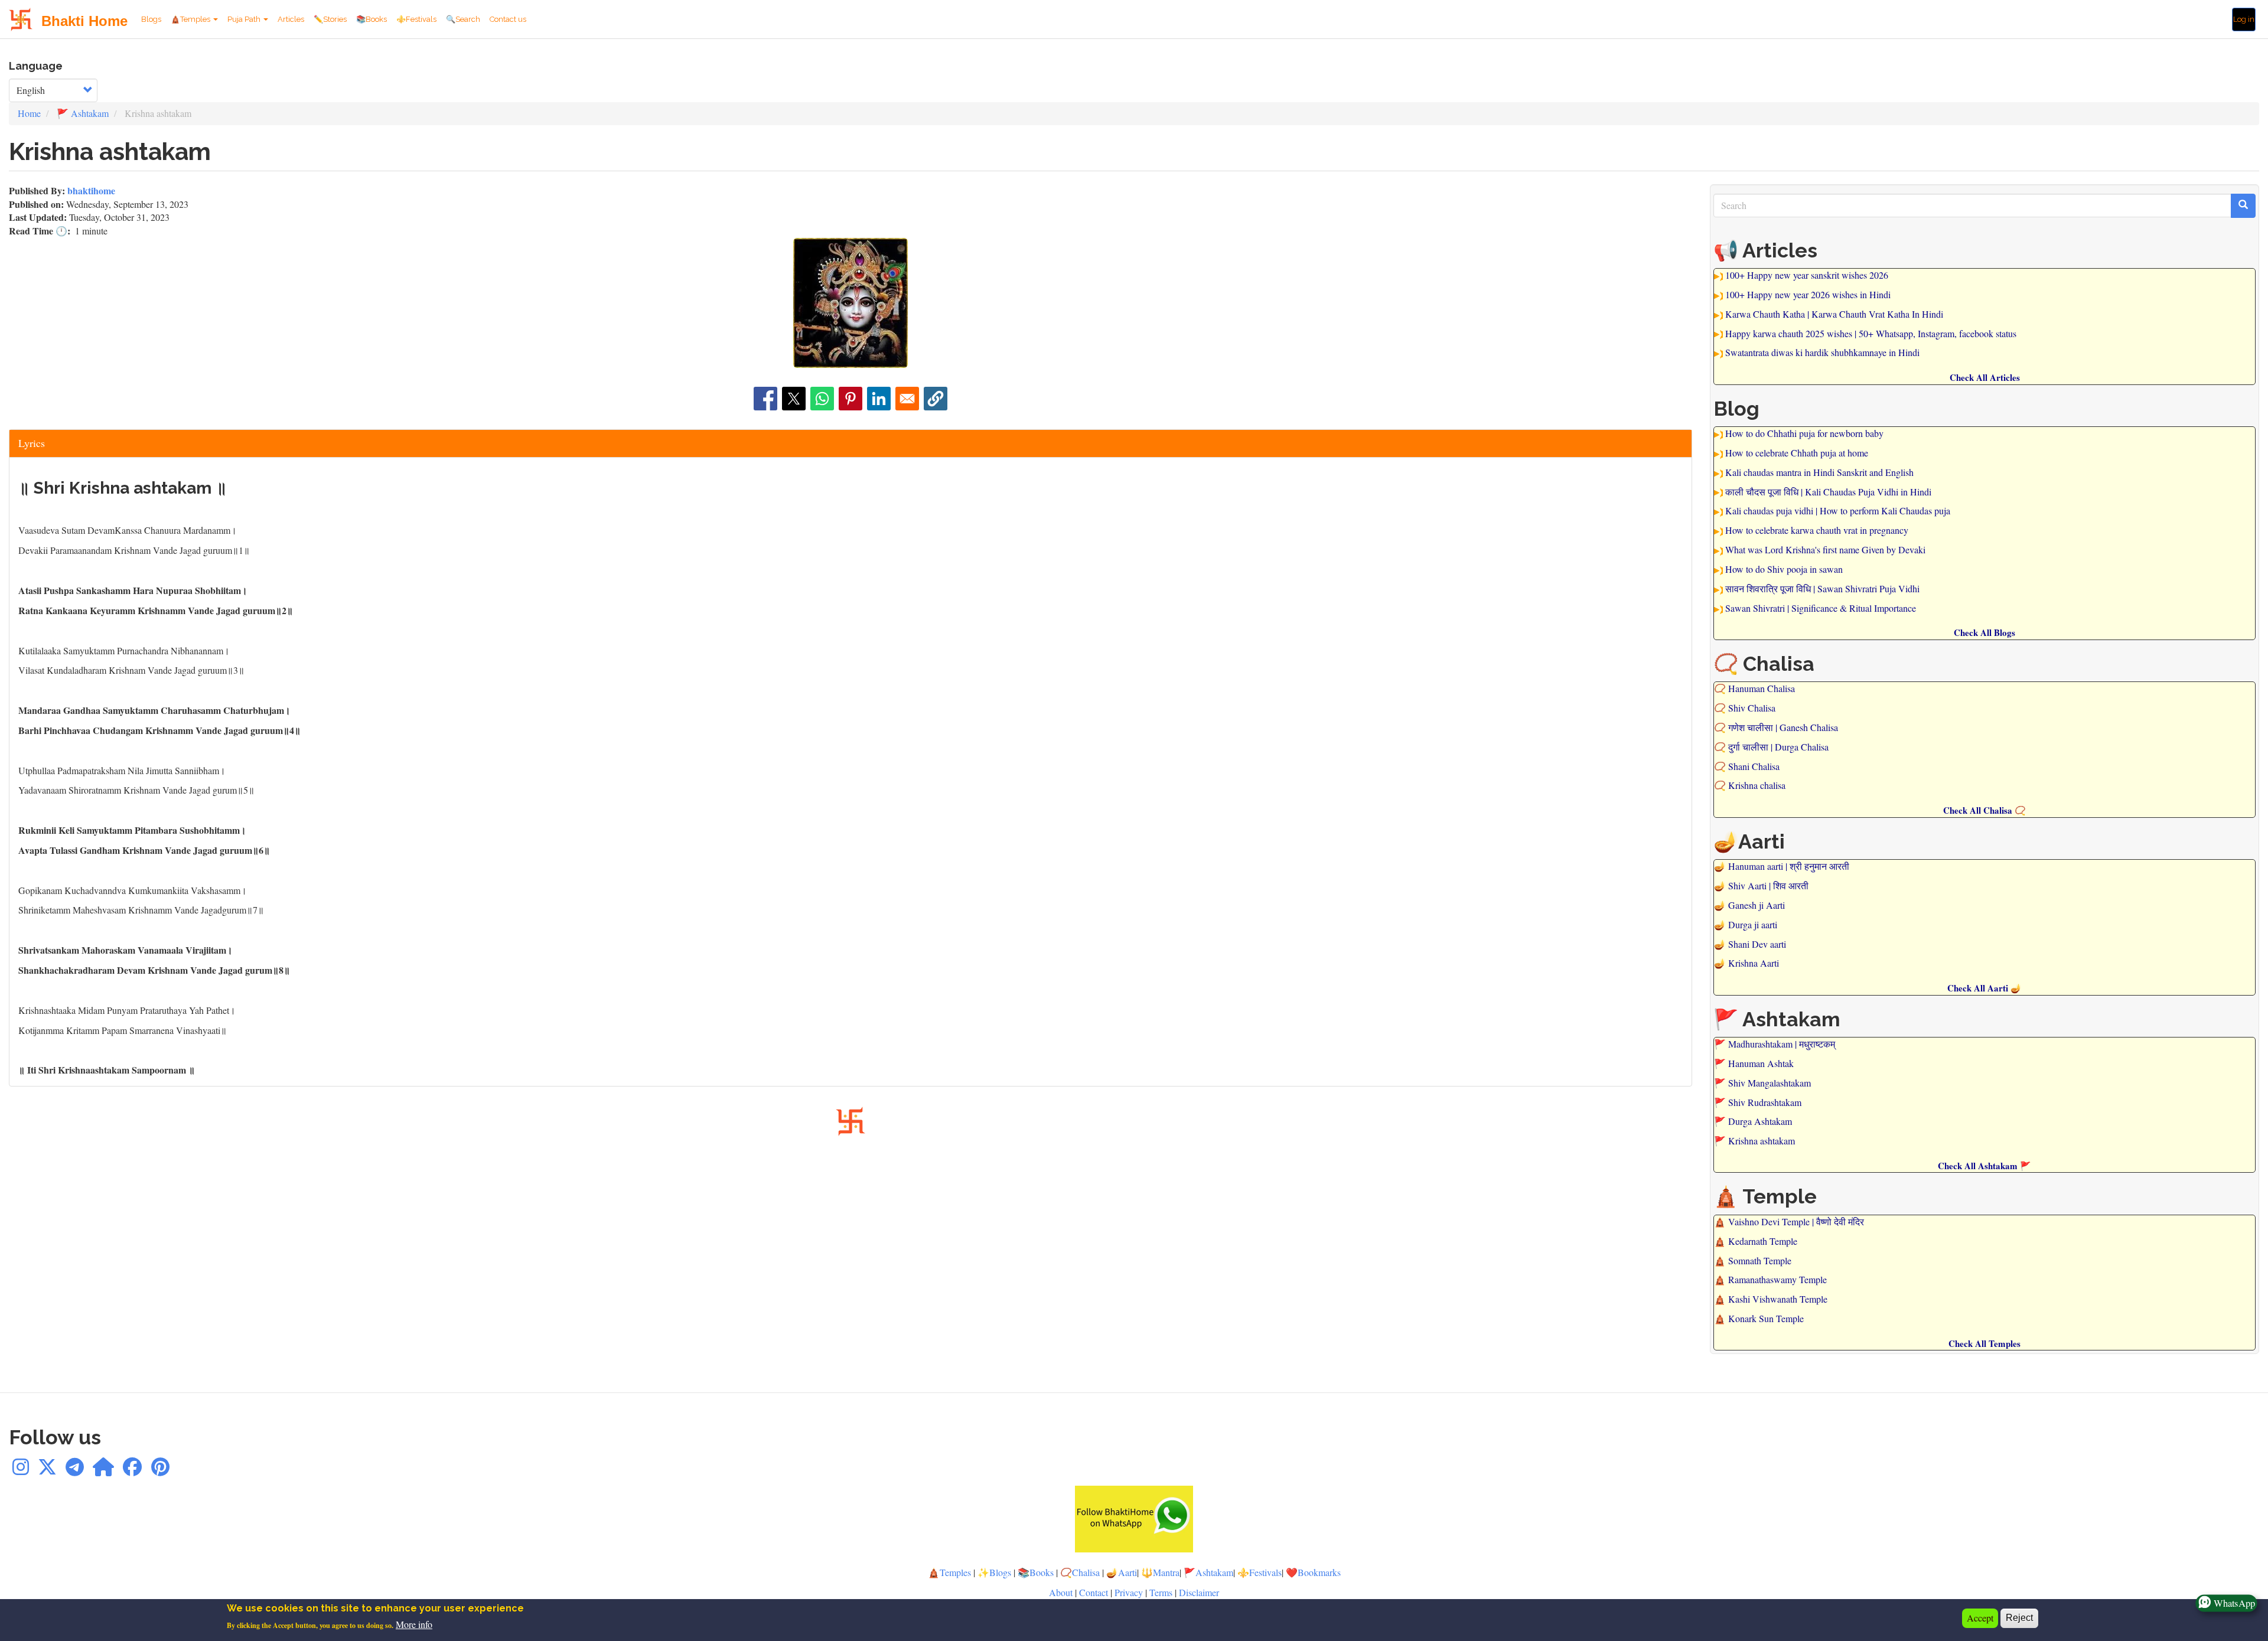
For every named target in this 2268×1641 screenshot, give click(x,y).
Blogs (151, 19)
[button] (936, 399)
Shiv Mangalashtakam (1770, 1083)
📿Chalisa (1080, 1572)
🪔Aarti (1122, 1572)
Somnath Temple (1760, 1260)
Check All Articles (1985, 377)
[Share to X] (794, 399)
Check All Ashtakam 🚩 (1984, 1166)
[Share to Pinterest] (850, 399)
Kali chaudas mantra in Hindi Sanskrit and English (1819, 472)
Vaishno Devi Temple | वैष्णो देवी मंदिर (1796, 1221)
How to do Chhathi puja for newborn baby (1804, 433)
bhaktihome (91, 190)
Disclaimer (1199, 1592)
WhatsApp (2235, 1603)
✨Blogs (994, 1572)
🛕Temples (191, 19)
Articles (291, 19)
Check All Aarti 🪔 (1984, 988)
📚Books (372, 19)
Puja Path (245, 19)
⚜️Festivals (416, 19)
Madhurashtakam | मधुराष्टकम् (1782, 1044)
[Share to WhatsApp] (822, 399)
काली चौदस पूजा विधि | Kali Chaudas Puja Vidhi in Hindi (1828, 492)
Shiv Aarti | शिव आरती (1768, 885)
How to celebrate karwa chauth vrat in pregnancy (1817, 530)
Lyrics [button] (32, 443)
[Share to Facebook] (765, 399)
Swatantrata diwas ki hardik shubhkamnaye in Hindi (1822, 352)
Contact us (508, 19)
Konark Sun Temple (1766, 1318)
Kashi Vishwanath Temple (1778, 1299)
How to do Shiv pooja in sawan (1784, 569)
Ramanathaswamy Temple (1777, 1279)
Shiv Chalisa (1752, 708)
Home (29, 113)
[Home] (25, 19)
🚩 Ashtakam (83, 113)
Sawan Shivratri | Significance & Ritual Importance (1821, 608)
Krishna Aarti (1754, 963)
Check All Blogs (1984, 632)
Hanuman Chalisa (1762, 688)
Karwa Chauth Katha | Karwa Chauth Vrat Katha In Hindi (1834, 314)
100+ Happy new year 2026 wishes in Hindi (1808, 294)
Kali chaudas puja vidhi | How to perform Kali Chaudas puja (1838, 510)
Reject (2019, 1618)
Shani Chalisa (1754, 766)
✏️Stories (330, 19)
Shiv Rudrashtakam (1765, 1102)
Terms (1162, 1592)
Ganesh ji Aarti (1757, 905)
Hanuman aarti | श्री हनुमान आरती (1789, 866)
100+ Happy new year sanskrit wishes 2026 (1807, 275)
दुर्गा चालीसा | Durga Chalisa (1778, 747)
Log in (2244, 19)
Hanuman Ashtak (1761, 1063)
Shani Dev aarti (1757, 944)
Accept (1980, 1618)
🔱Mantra (1160, 1572)
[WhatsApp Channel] (103, 1470)
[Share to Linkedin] (879, 399)
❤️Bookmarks (1313, 1572)
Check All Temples (1984, 1343)
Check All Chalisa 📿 (1984, 810)
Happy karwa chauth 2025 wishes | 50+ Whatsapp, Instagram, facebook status (1871, 333)
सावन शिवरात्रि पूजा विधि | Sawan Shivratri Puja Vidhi (1822, 588)
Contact (1094, 1592)
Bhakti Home (84, 21)
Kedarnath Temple (1763, 1241)
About (1061, 1592)
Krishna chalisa (1757, 785)
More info (414, 1625)
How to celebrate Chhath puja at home (1797, 453)
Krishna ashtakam (1762, 1141)
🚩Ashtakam (1208, 1572)
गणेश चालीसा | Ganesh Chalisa (1783, 727)
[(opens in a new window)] (21, 1470)
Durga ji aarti (1753, 924)
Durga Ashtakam (1760, 1121)
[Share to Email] (907, 399)
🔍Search (463, 19)
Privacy (1129, 1592)
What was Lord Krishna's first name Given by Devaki (1825, 549)
